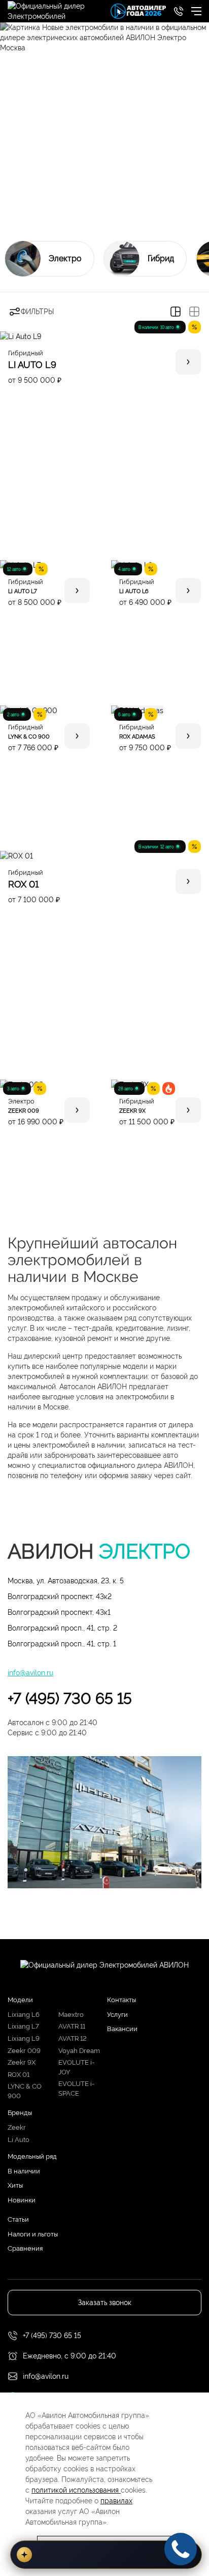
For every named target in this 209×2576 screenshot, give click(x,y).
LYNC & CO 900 (25, 2091)
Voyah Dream (79, 2051)
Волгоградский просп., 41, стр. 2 (62, 1628)
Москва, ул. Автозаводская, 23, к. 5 (66, 1581)
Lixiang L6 (24, 2015)
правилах (116, 2501)
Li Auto (19, 2140)
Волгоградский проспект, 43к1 (59, 1612)
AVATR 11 (72, 2026)
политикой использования (76, 2490)
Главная (21, 200)
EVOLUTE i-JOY (76, 2067)
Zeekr (17, 2127)
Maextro (71, 2015)
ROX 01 (19, 2075)
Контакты (121, 2000)
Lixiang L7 (23, 2026)
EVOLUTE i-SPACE (76, 2089)
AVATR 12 (73, 2038)
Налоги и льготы (33, 2234)
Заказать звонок (105, 2303)
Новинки (22, 2200)
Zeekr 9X (22, 2062)
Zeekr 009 (24, 2051)
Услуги (117, 2015)
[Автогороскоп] (106, 2555)
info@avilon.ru (30, 1673)
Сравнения (25, 2248)
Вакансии (122, 2029)
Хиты (15, 2185)
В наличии (24, 2171)
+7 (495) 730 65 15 (70, 1698)
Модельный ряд (32, 2156)
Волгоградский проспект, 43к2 (60, 1597)
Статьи (18, 2219)
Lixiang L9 (24, 2038)
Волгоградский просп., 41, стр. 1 (62, 1644)
